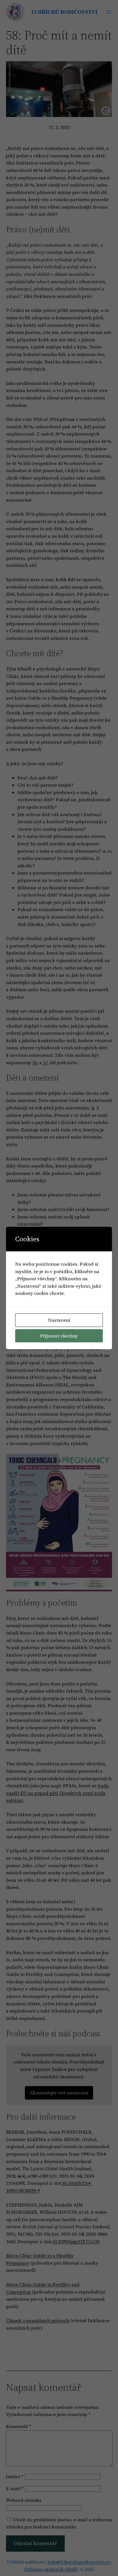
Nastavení (59, 1320)
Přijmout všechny (59, 1336)
